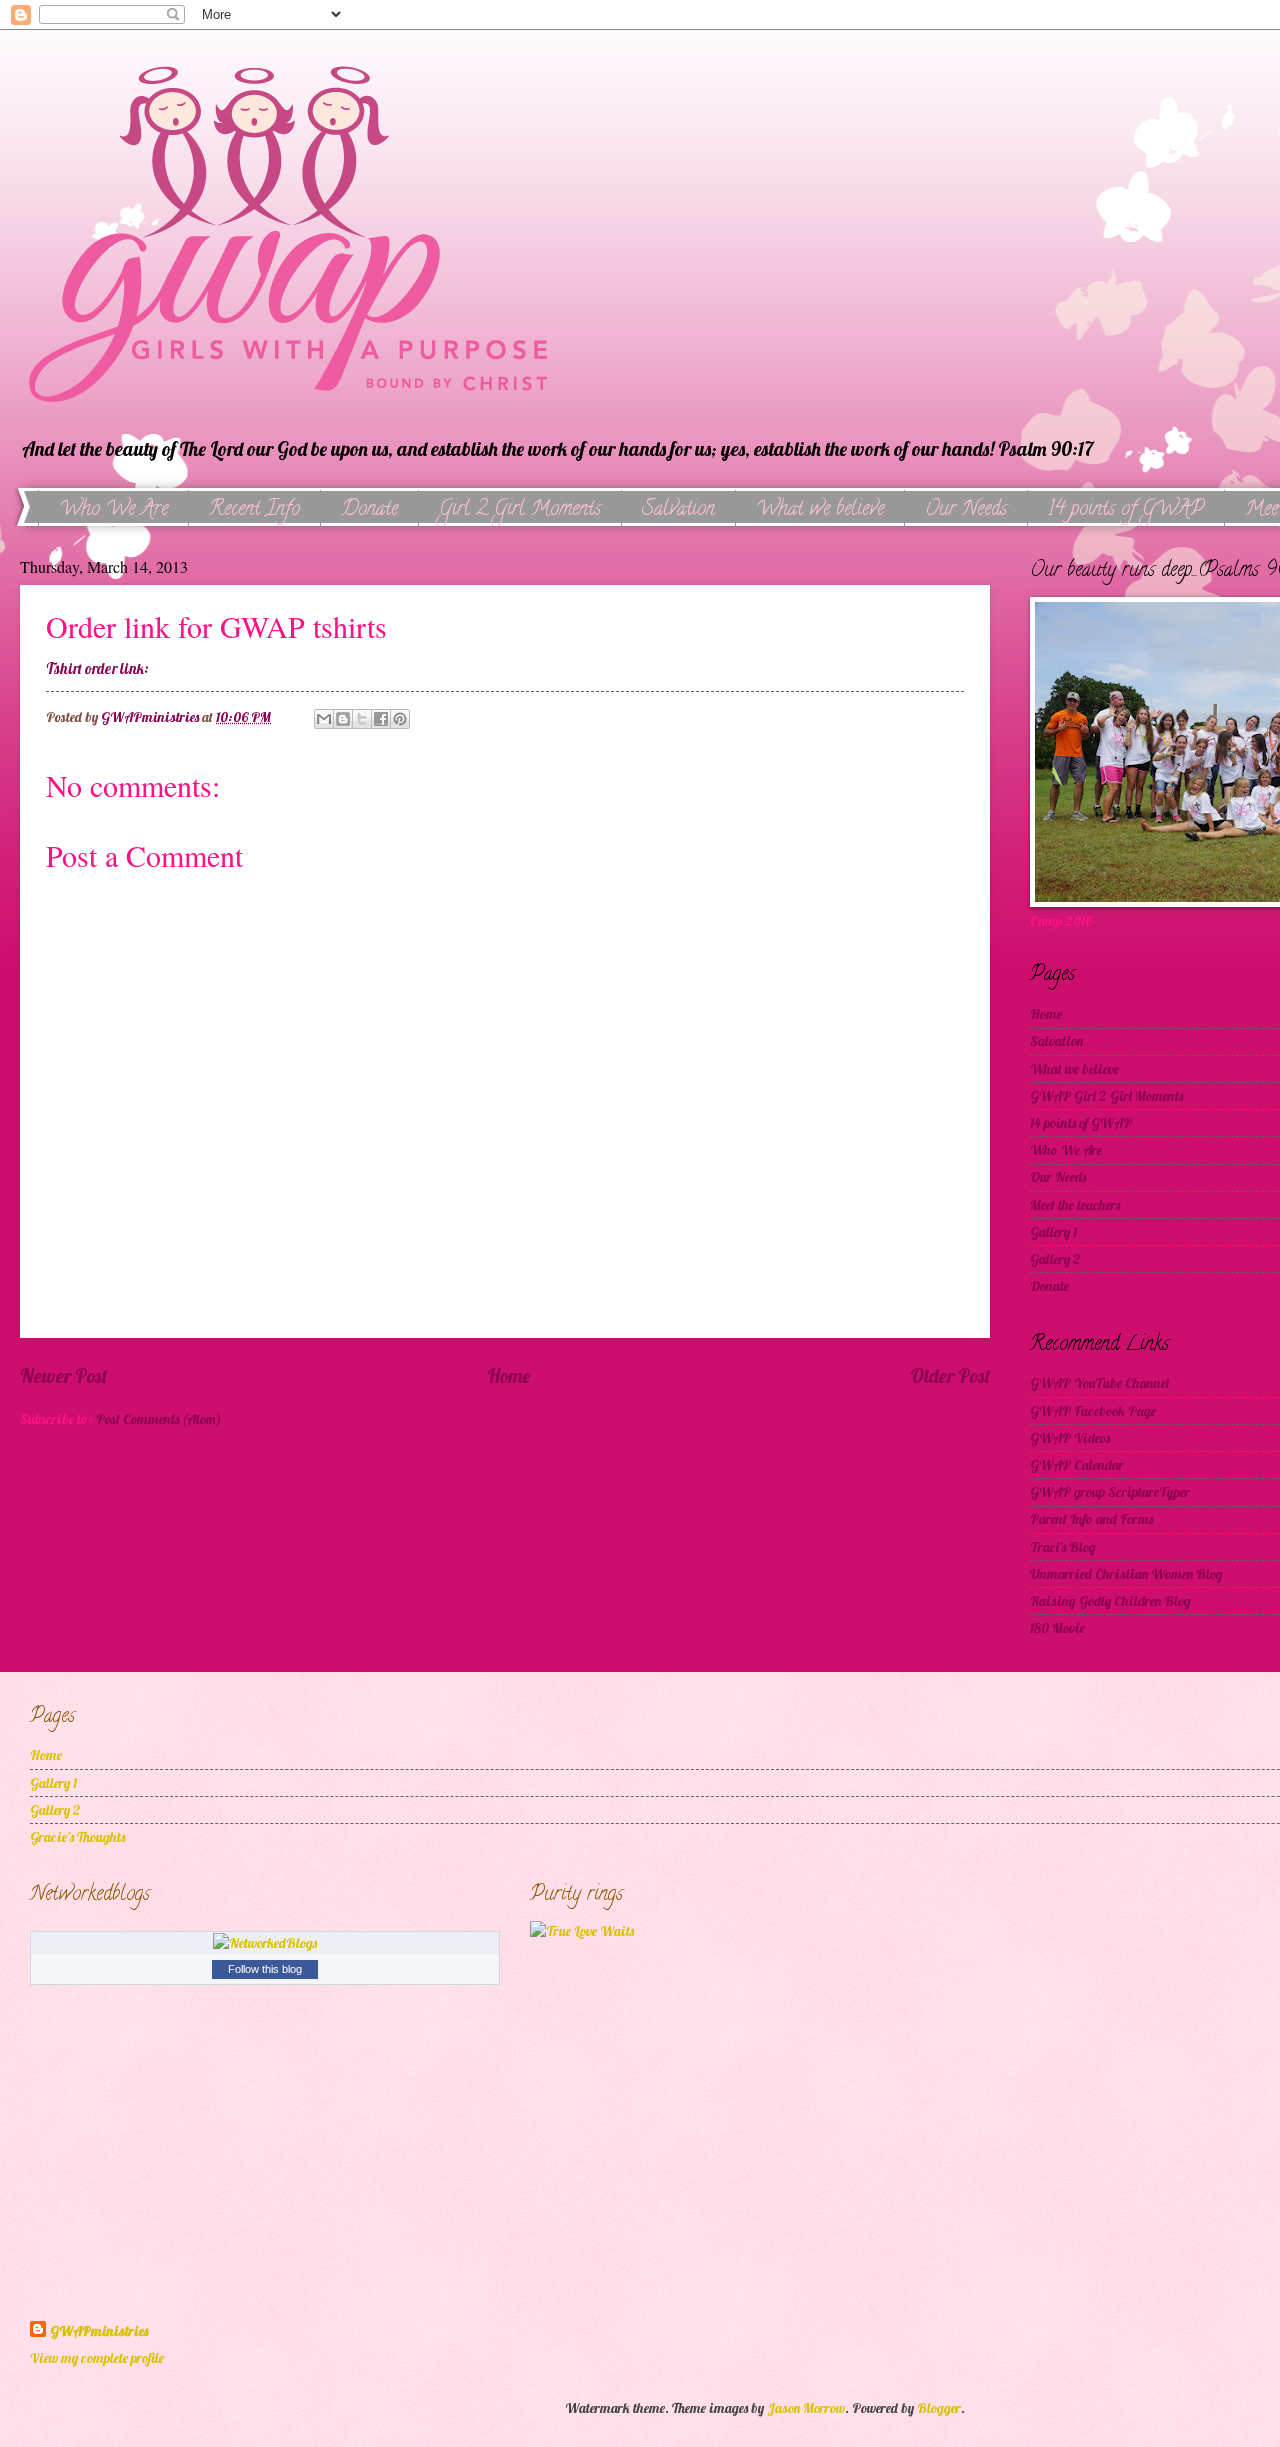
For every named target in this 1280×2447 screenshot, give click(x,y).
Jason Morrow (806, 2407)
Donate (369, 510)
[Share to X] (362, 719)
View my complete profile (97, 2357)
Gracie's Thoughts (77, 1836)
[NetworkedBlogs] (265, 1942)
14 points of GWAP (1126, 510)
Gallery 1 (1053, 1231)
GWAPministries (99, 2330)
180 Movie (1057, 1627)
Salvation (678, 510)
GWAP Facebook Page (1093, 1410)
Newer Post (63, 1376)
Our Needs (966, 510)
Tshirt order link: (97, 669)
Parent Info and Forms (1091, 1518)
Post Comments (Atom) (158, 1418)
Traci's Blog (1063, 1546)
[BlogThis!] (343, 719)
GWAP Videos (1070, 1437)
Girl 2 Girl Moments (520, 510)
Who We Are (113, 510)
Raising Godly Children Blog (1110, 1600)
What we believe (820, 510)
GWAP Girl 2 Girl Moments (1106, 1095)
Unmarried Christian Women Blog (1126, 1573)
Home (508, 1376)
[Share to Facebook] (381, 719)
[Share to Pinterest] (400, 719)
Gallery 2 (1055, 1258)
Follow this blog (265, 1969)
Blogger (939, 2407)
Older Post (950, 1376)
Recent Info (254, 510)
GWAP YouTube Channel (1099, 1382)
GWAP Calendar (1077, 1464)
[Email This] (324, 719)
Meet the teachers (1075, 1204)
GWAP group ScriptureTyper (1110, 1491)
